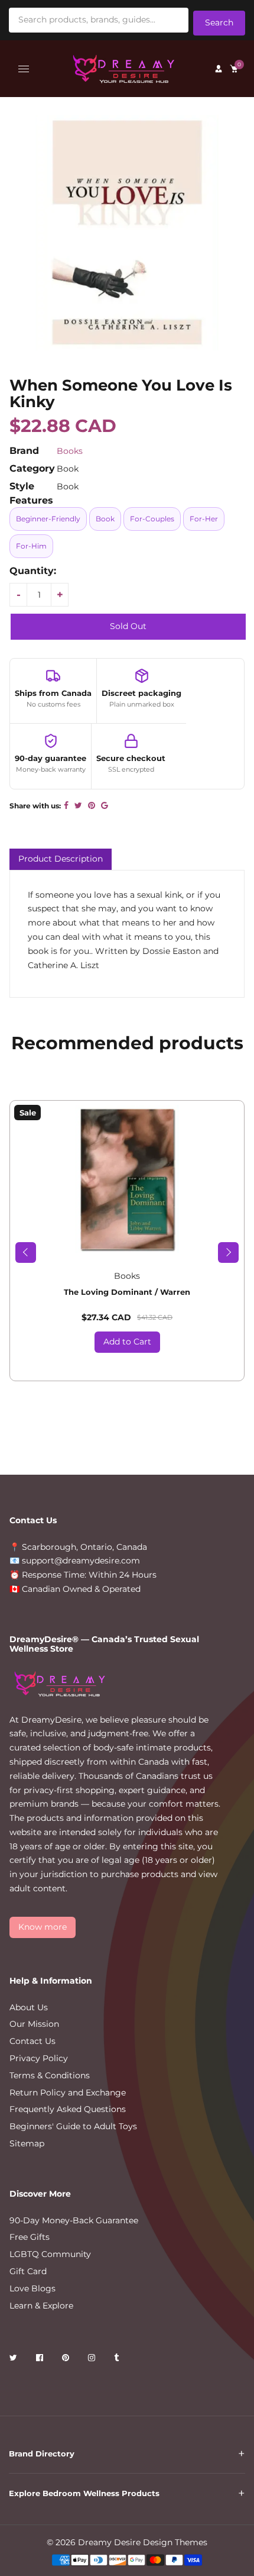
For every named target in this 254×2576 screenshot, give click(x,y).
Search (219, 22)
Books (70, 451)
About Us (29, 2007)
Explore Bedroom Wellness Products (84, 2493)
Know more (43, 1927)
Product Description (61, 859)
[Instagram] (93, 2360)
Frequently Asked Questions (68, 2109)
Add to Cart (127, 1342)
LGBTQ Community (50, 2254)
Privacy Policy (39, 2058)
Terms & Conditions (50, 2075)
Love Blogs (32, 2288)
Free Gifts (30, 2237)
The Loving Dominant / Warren (127, 1292)
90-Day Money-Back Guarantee (74, 2220)
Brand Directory (42, 2454)
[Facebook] (41, 2360)
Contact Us (32, 2041)
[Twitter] (14, 2360)
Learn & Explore (41, 2306)
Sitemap (27, 2143)
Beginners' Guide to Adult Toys (73, 2126)
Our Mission (34, 2024)
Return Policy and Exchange (68, 2093)
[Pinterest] (67, 2360)
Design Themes (175, 2542)
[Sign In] (219, 69)
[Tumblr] (118, 2360)
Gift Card (28, 2271)
